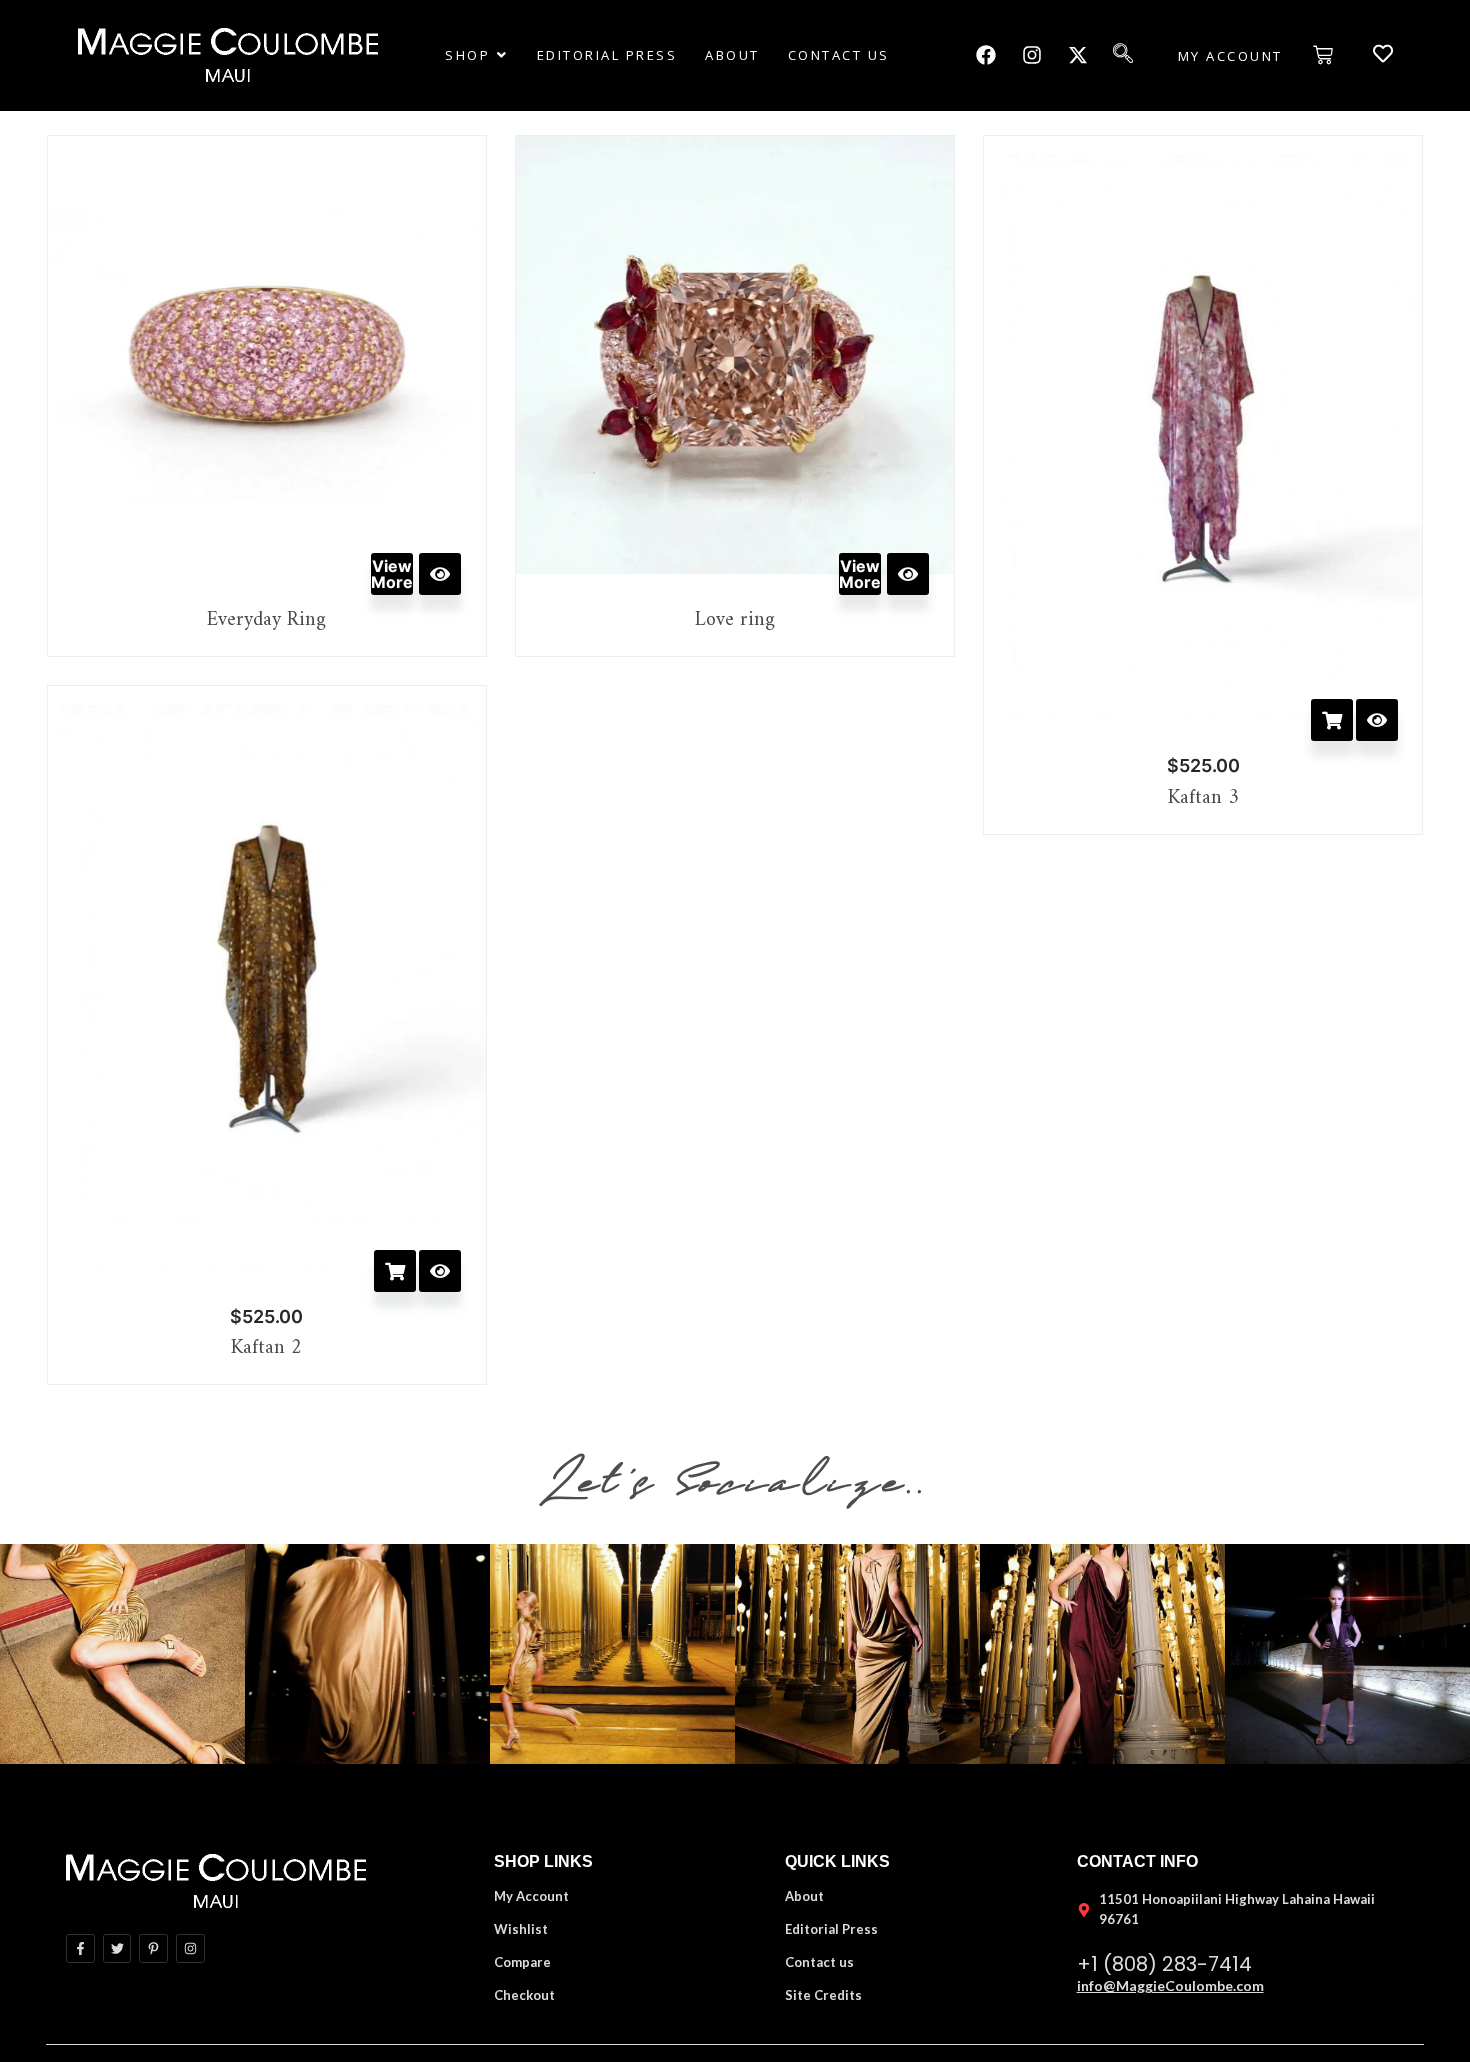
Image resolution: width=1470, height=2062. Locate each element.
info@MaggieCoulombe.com (1170, 1985)
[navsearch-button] (1133, 55)
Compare (522, 1962)
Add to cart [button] (1332, 720)
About (804, 1896)
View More (392, 574)
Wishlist (521, 1929)
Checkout (524, 1995)
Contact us (819, 1962)
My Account (531, 1896)
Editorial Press (831, 1929)
